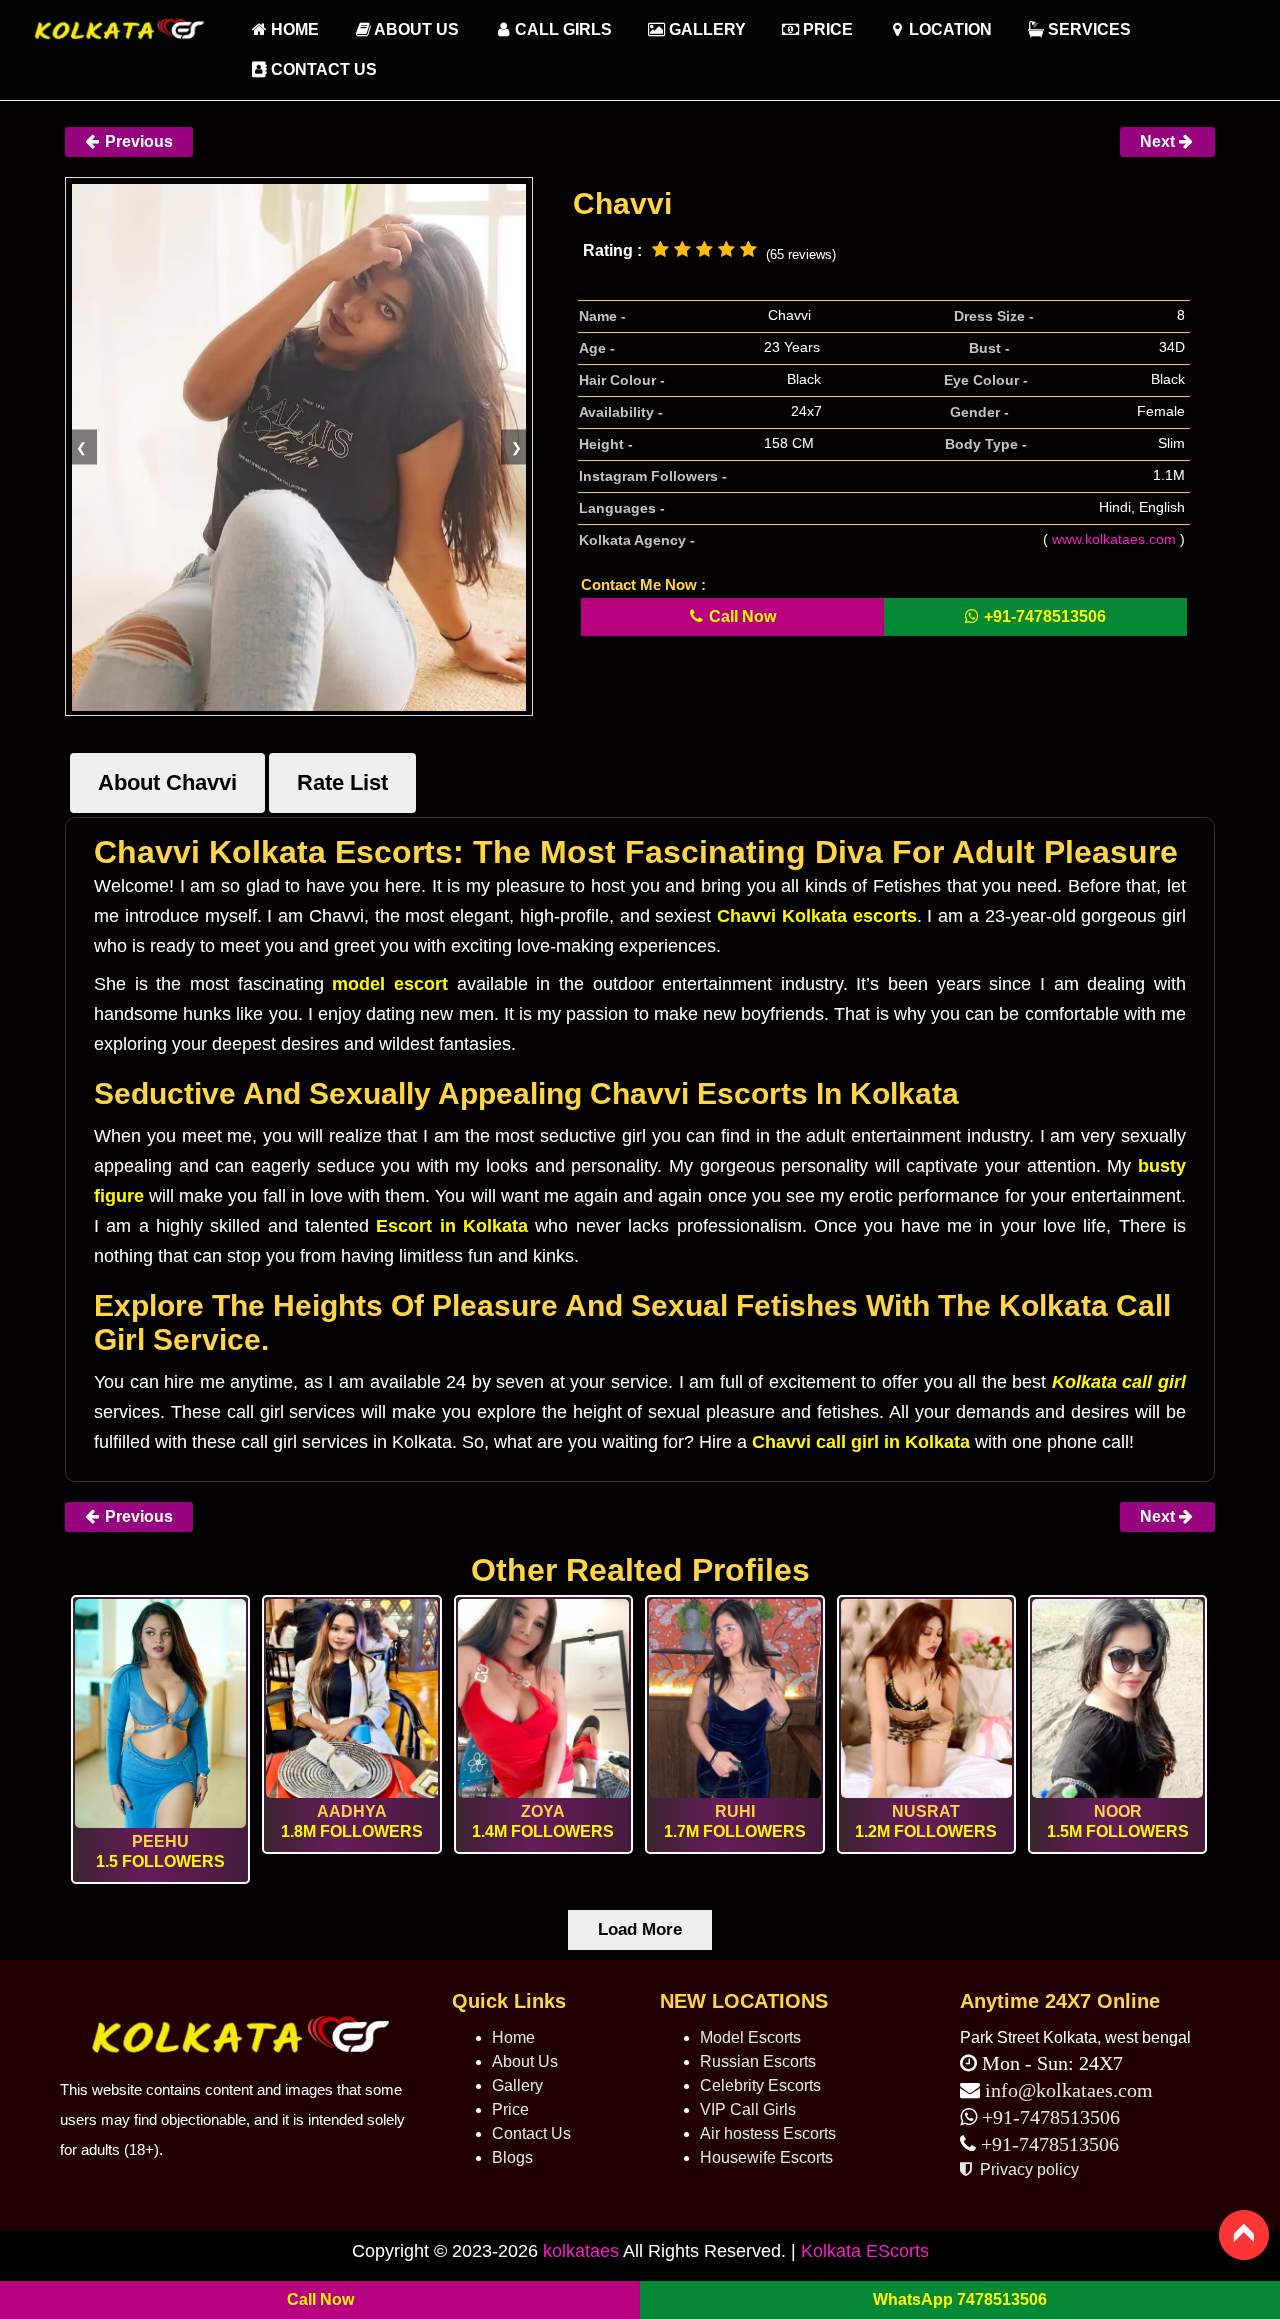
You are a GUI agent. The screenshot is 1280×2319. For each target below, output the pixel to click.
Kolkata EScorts (865, 2251)
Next (1159, 141)
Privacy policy (1027, 2169)
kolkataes (581, 2251)
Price (826, 29)
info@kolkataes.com (1069, 2090)
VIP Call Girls (748, 2109)
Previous (137, 141)
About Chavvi (167, 782)
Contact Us (322, 69)
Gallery (705, 29)
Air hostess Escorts (768, 2133)
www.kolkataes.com (1114, 539)
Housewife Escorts (766, 2157)
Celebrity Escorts (760, 2085)
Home (513, 2037)
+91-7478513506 (1048, 2117)
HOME (293, 29)
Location (948, 29)
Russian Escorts (758, 2061)
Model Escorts (750, 2037)
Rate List (342, 782)
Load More (640, 1929)
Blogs (512, 2157)
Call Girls (561, 29)
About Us (415, 29)
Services (1087, 29)
